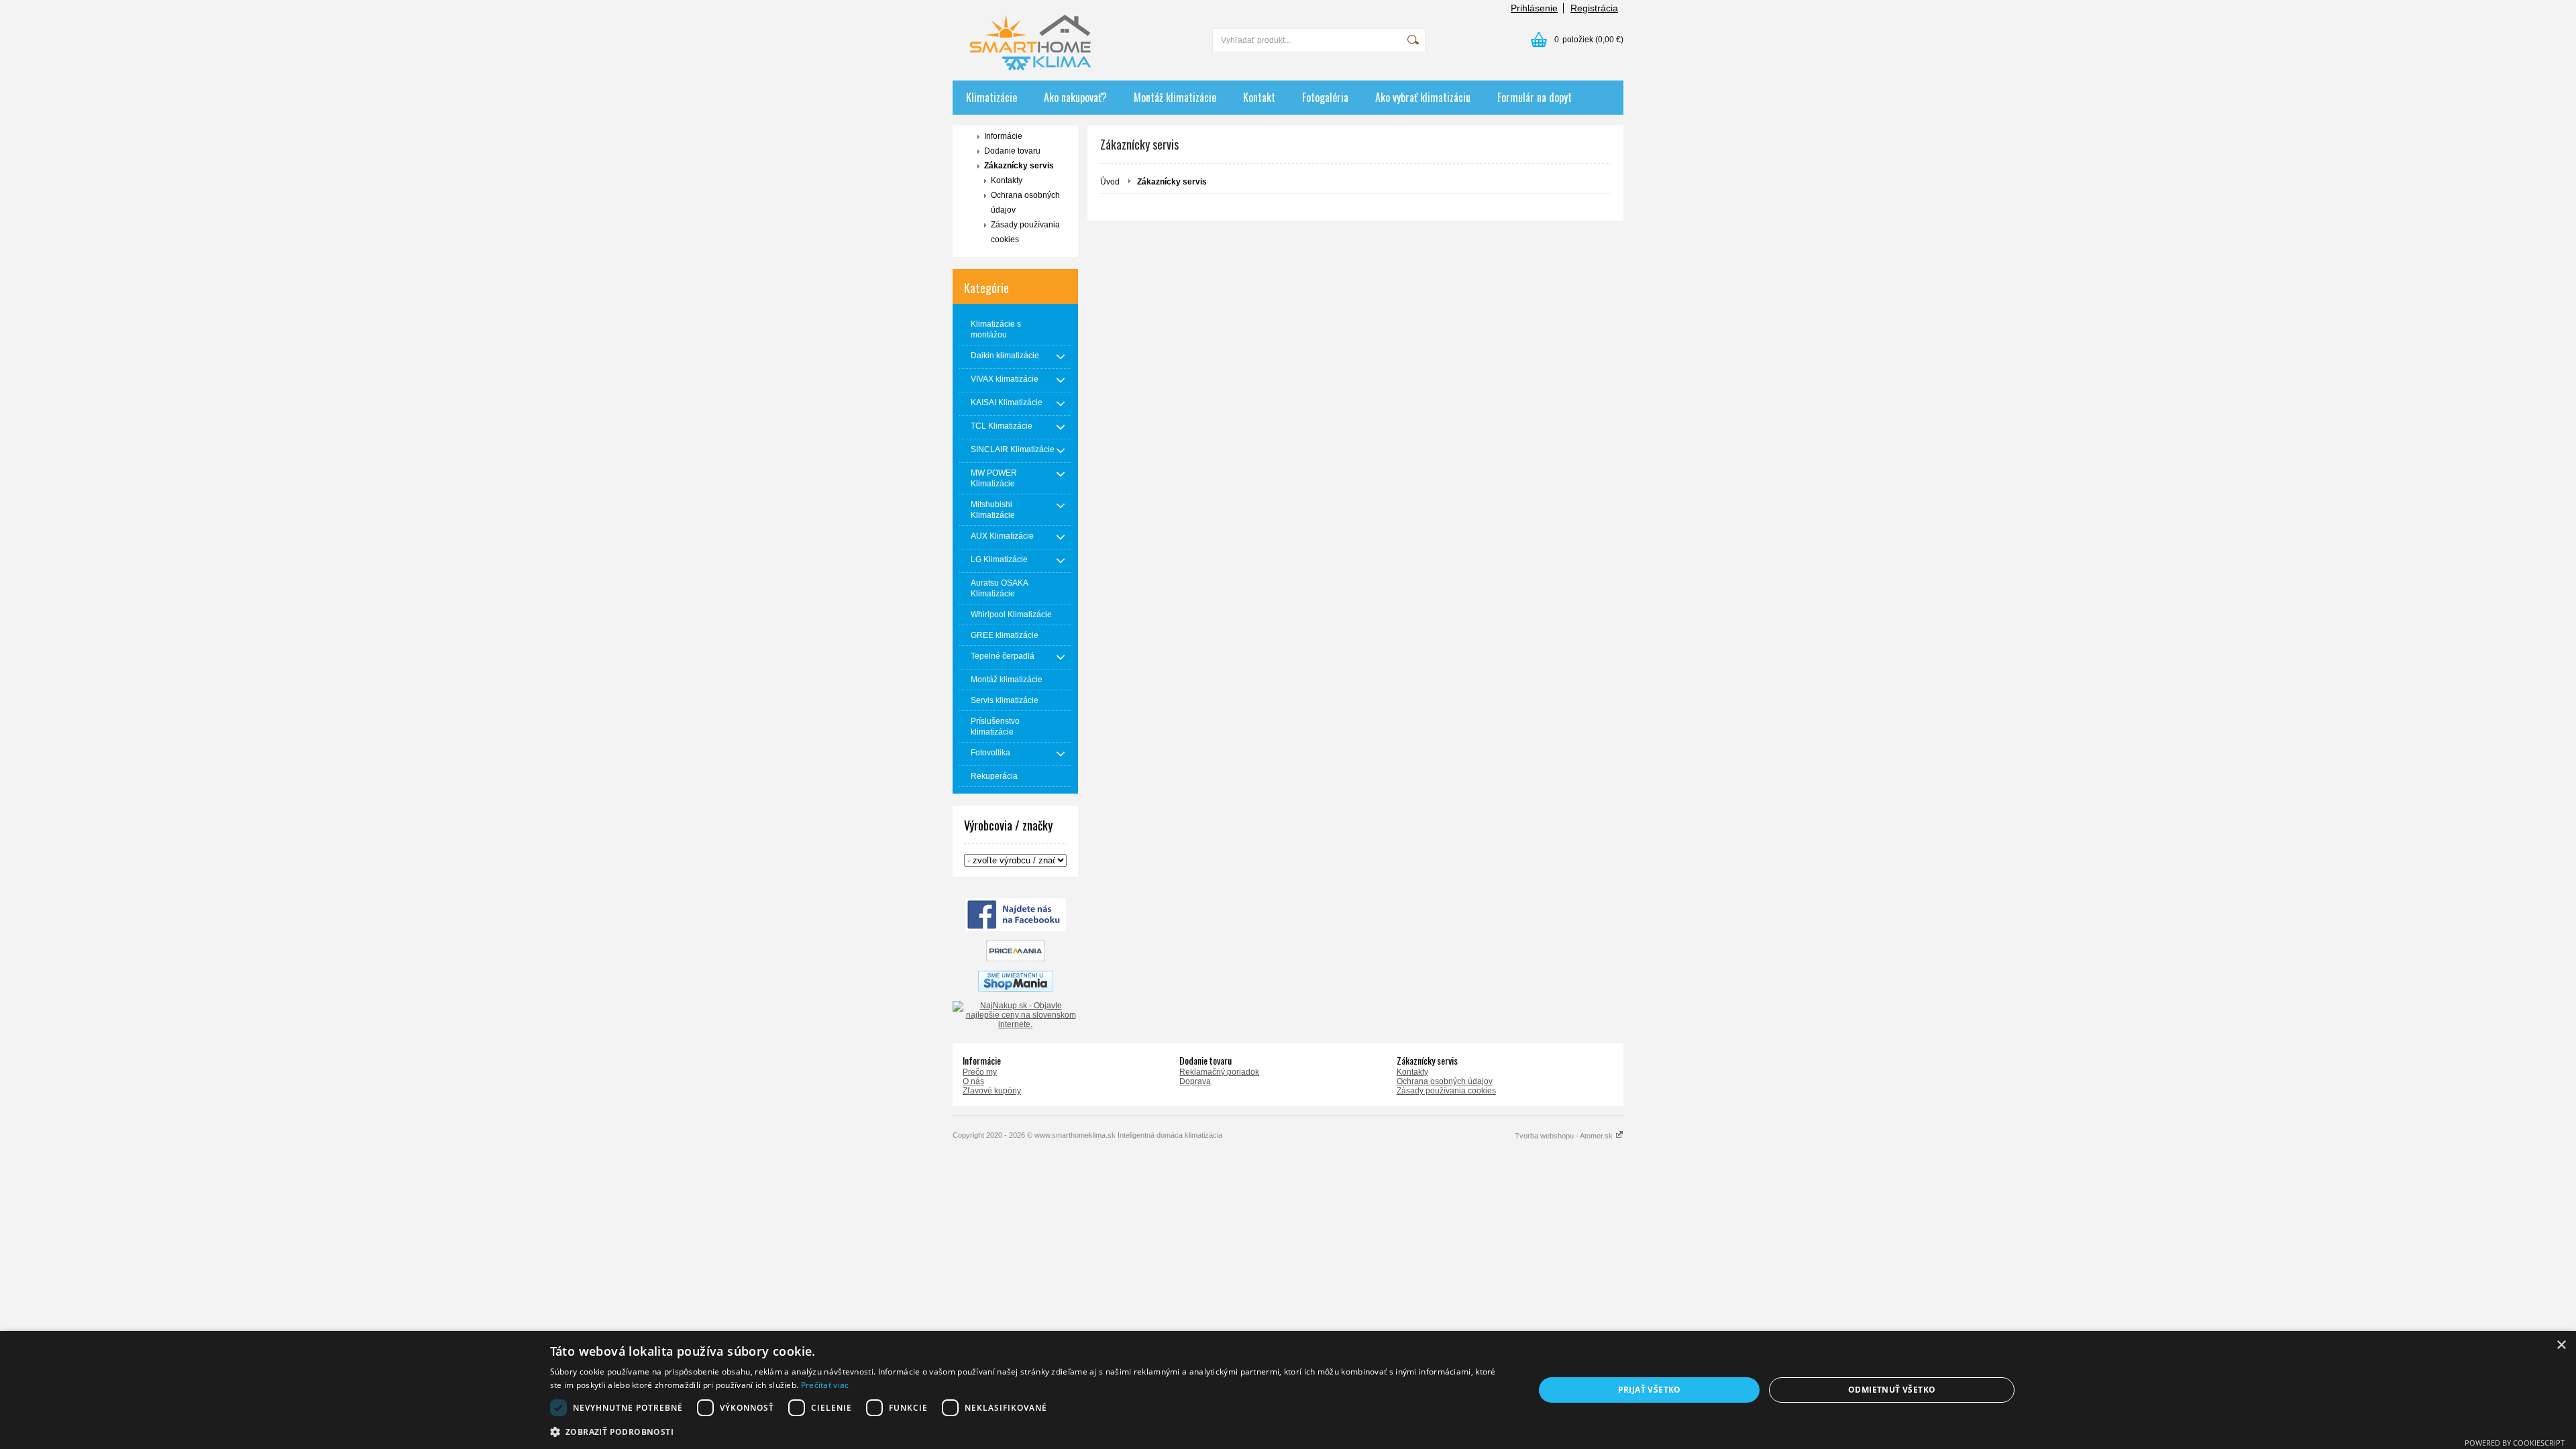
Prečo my (980, 1072)
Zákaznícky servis (1019, 166)
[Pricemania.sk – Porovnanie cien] (1016, 959)
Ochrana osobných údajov (1025, 203)
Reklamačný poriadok (1219, 1072)
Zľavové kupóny (992, 1091)
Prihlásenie (1534, 8)
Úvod (1110, 182)
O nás (973, 1081)
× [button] (2561, 1345)
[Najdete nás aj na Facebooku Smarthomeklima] (1016, 928)
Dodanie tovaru (1012, 151)
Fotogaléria (1325, 97)
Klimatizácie (991, 97)
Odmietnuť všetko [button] (1892, 1390)
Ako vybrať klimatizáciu (1423, 97)
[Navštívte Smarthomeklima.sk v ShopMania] (1016, 989)
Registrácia (1594, 8)
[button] (1028, 1431)
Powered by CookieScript (2515, 1443)
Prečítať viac (825, 1385)
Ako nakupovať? (1075, 97)
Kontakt (1259, 97)
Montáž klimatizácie (1175, 97)
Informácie (1003, 136)
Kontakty (1007, 180)
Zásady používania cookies (1025, 232)
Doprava (1195, 1081)
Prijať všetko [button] (1650, 1390)
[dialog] (1288, 1390)
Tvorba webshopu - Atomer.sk (1565, 1136)
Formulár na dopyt (1535, 97)
